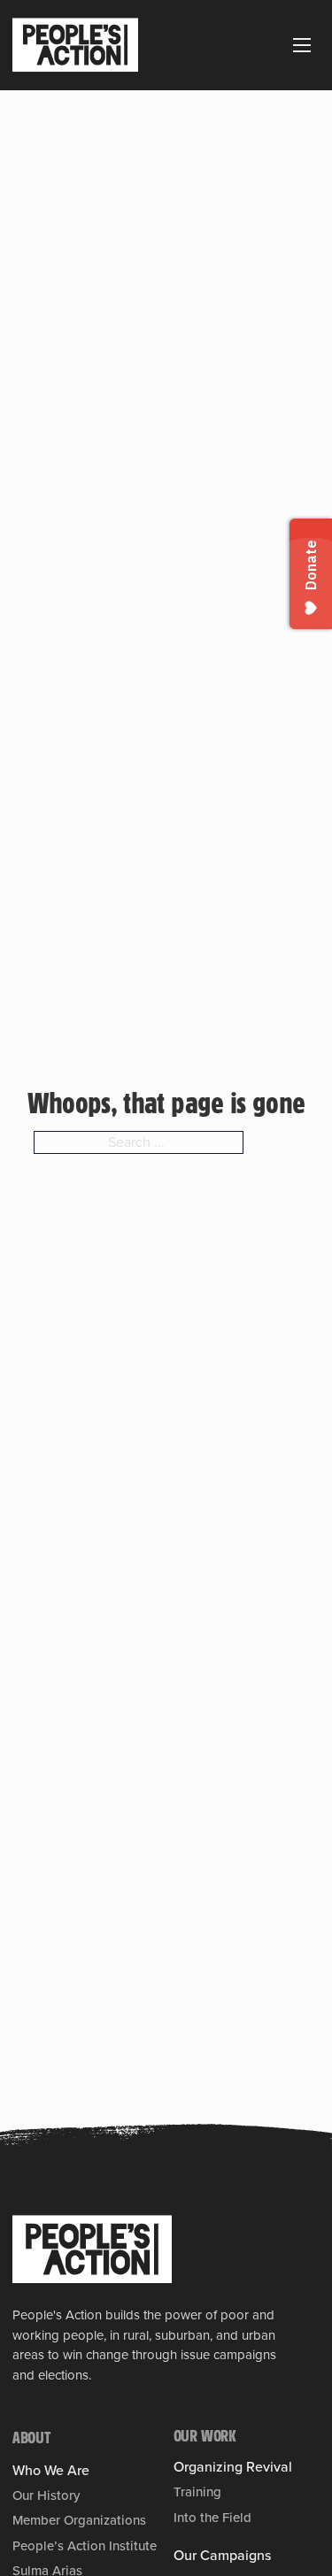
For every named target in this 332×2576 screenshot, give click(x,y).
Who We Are (51, 2471)
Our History (46, 2495)
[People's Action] (92, 2249)
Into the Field (212, 2518)
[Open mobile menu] (302, 45)
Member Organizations (79, 2520)
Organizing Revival (233, 2467)
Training (197, 2492)
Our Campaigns (222, 2556)
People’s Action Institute (85, 2546)
